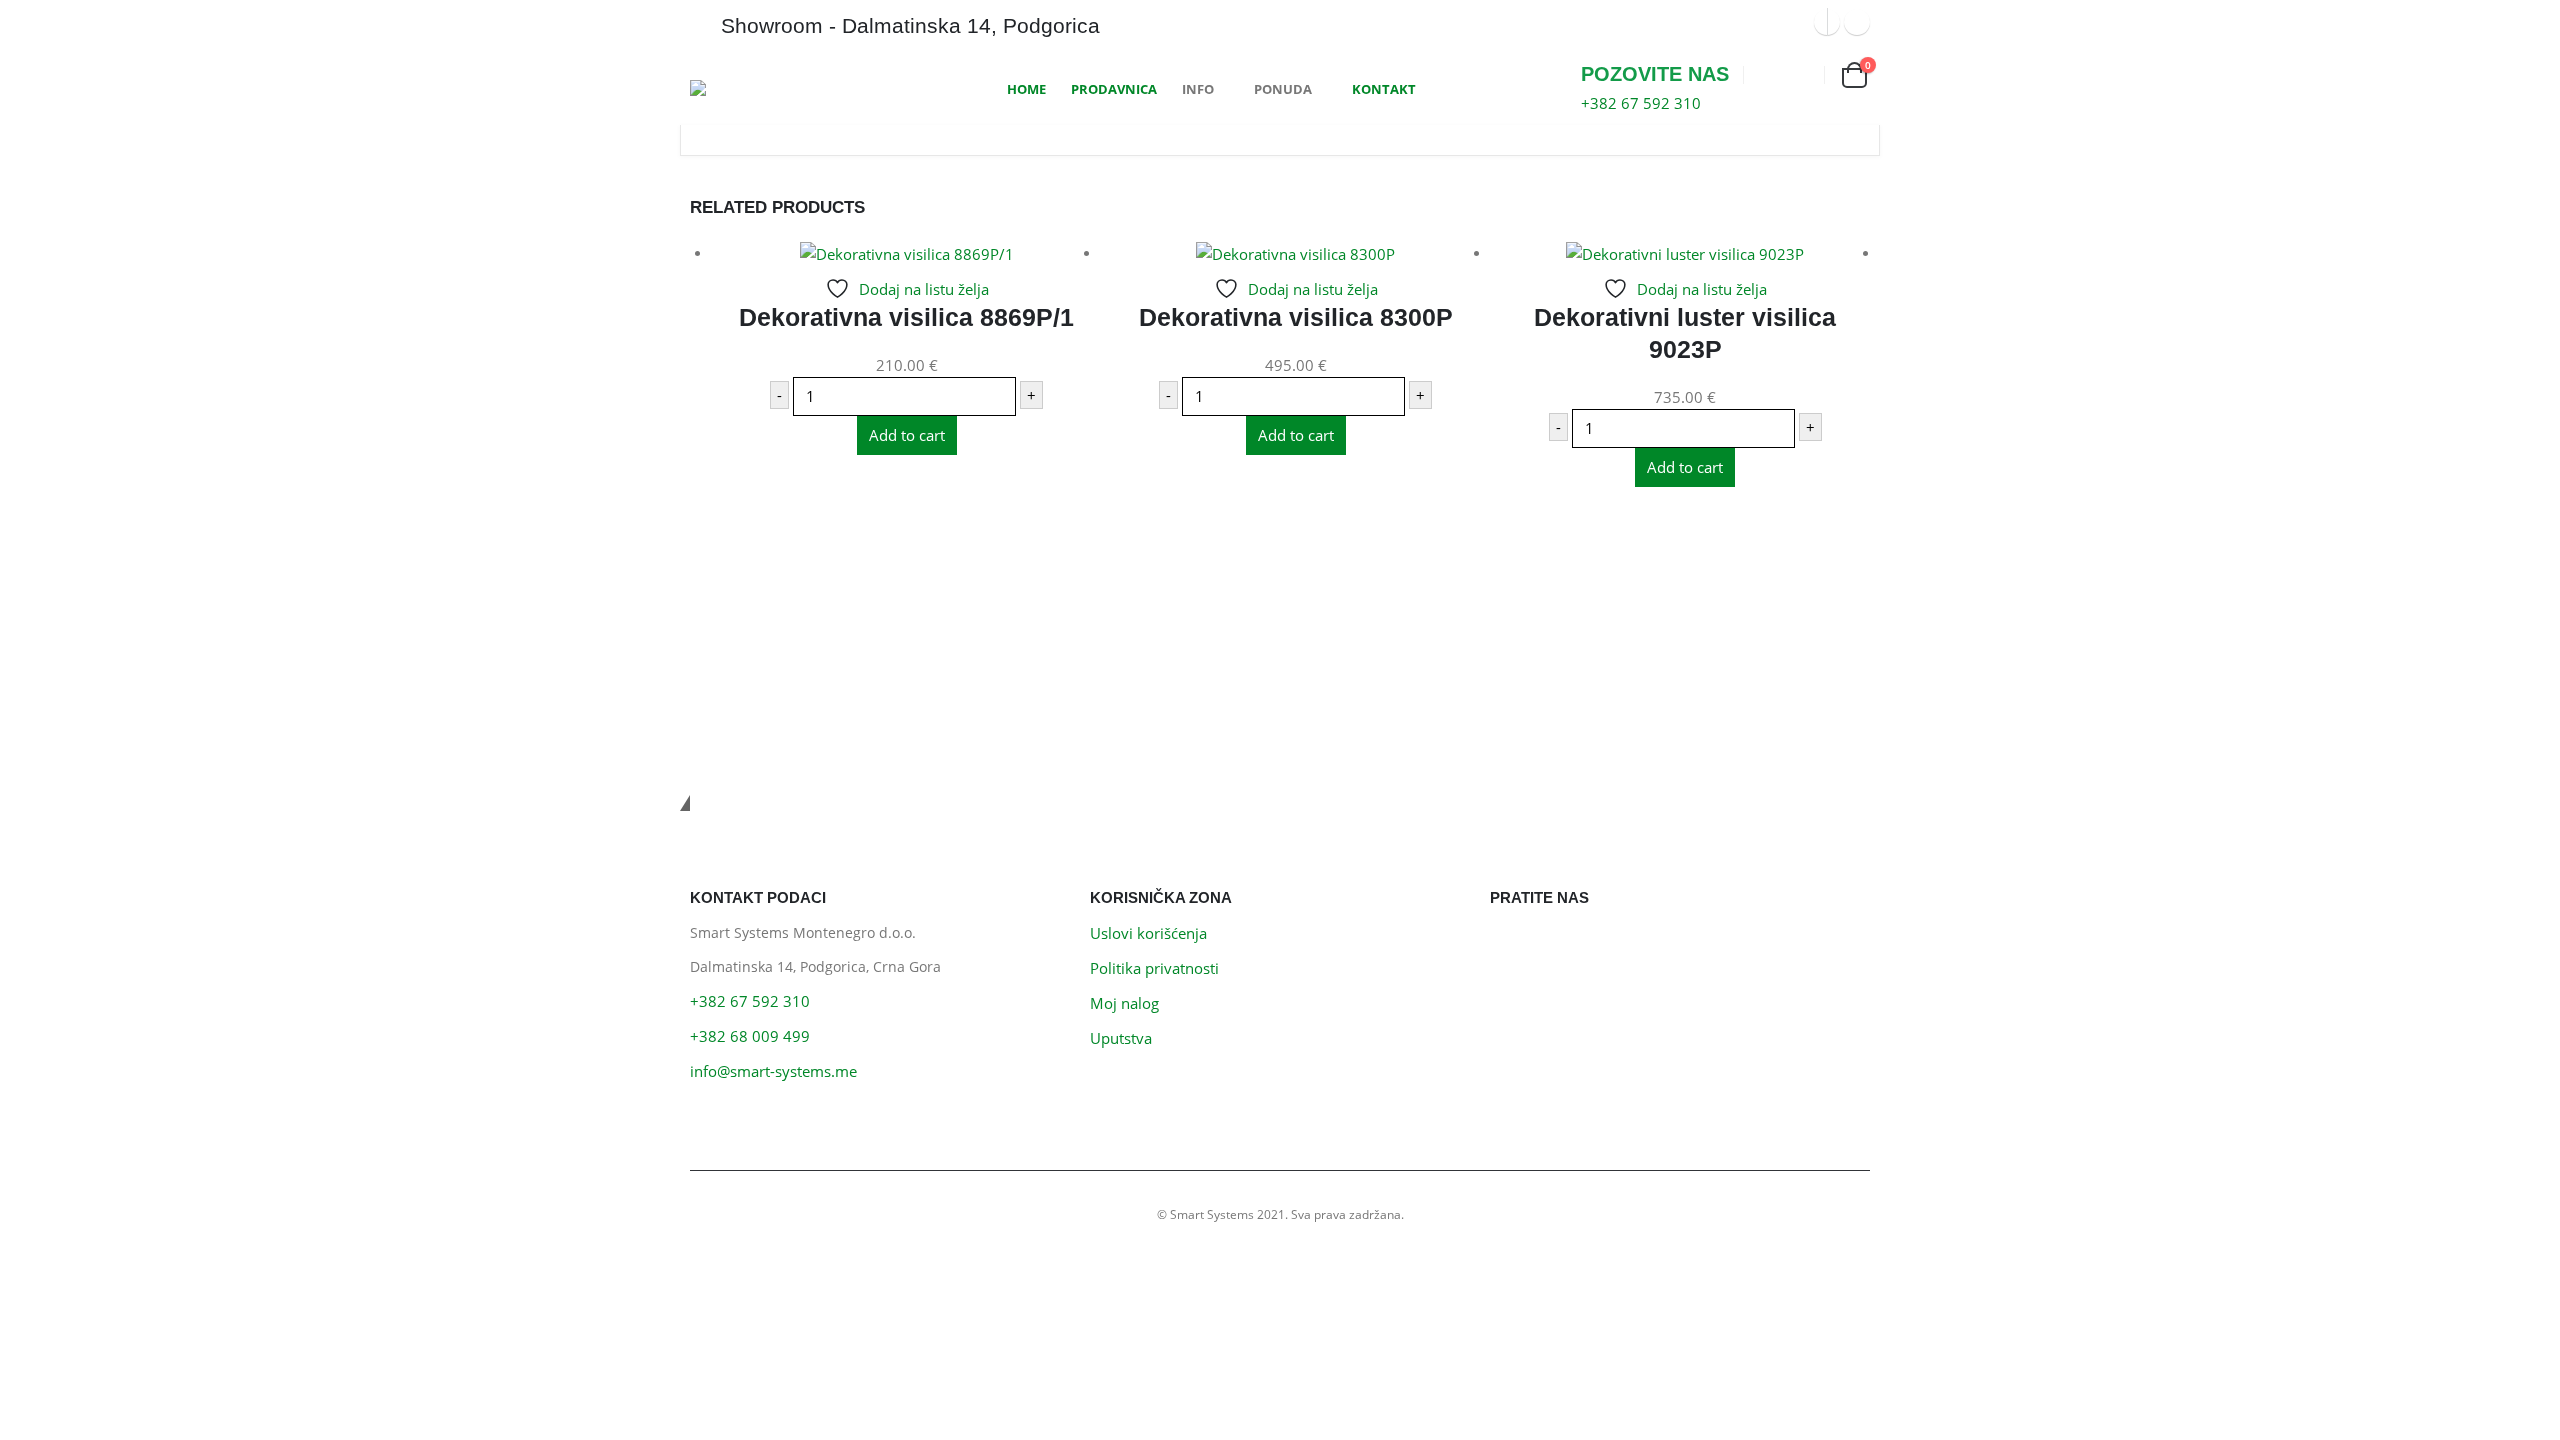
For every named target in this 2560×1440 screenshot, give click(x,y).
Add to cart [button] (907, 435)
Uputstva (1121, 1038)
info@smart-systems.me (773, 1071)
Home (1026, 89)
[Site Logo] (765, 88)
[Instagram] (1857, 22)
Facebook (1510, 944)
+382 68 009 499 (750, 1036)
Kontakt (1384, 89)
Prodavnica (1114, 89)
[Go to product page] (906, 253)
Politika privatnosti (1154, 968)
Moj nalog (1124, 1003)
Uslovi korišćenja (1148, 933)
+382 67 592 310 (750, 1001)
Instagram (1555, 944)
